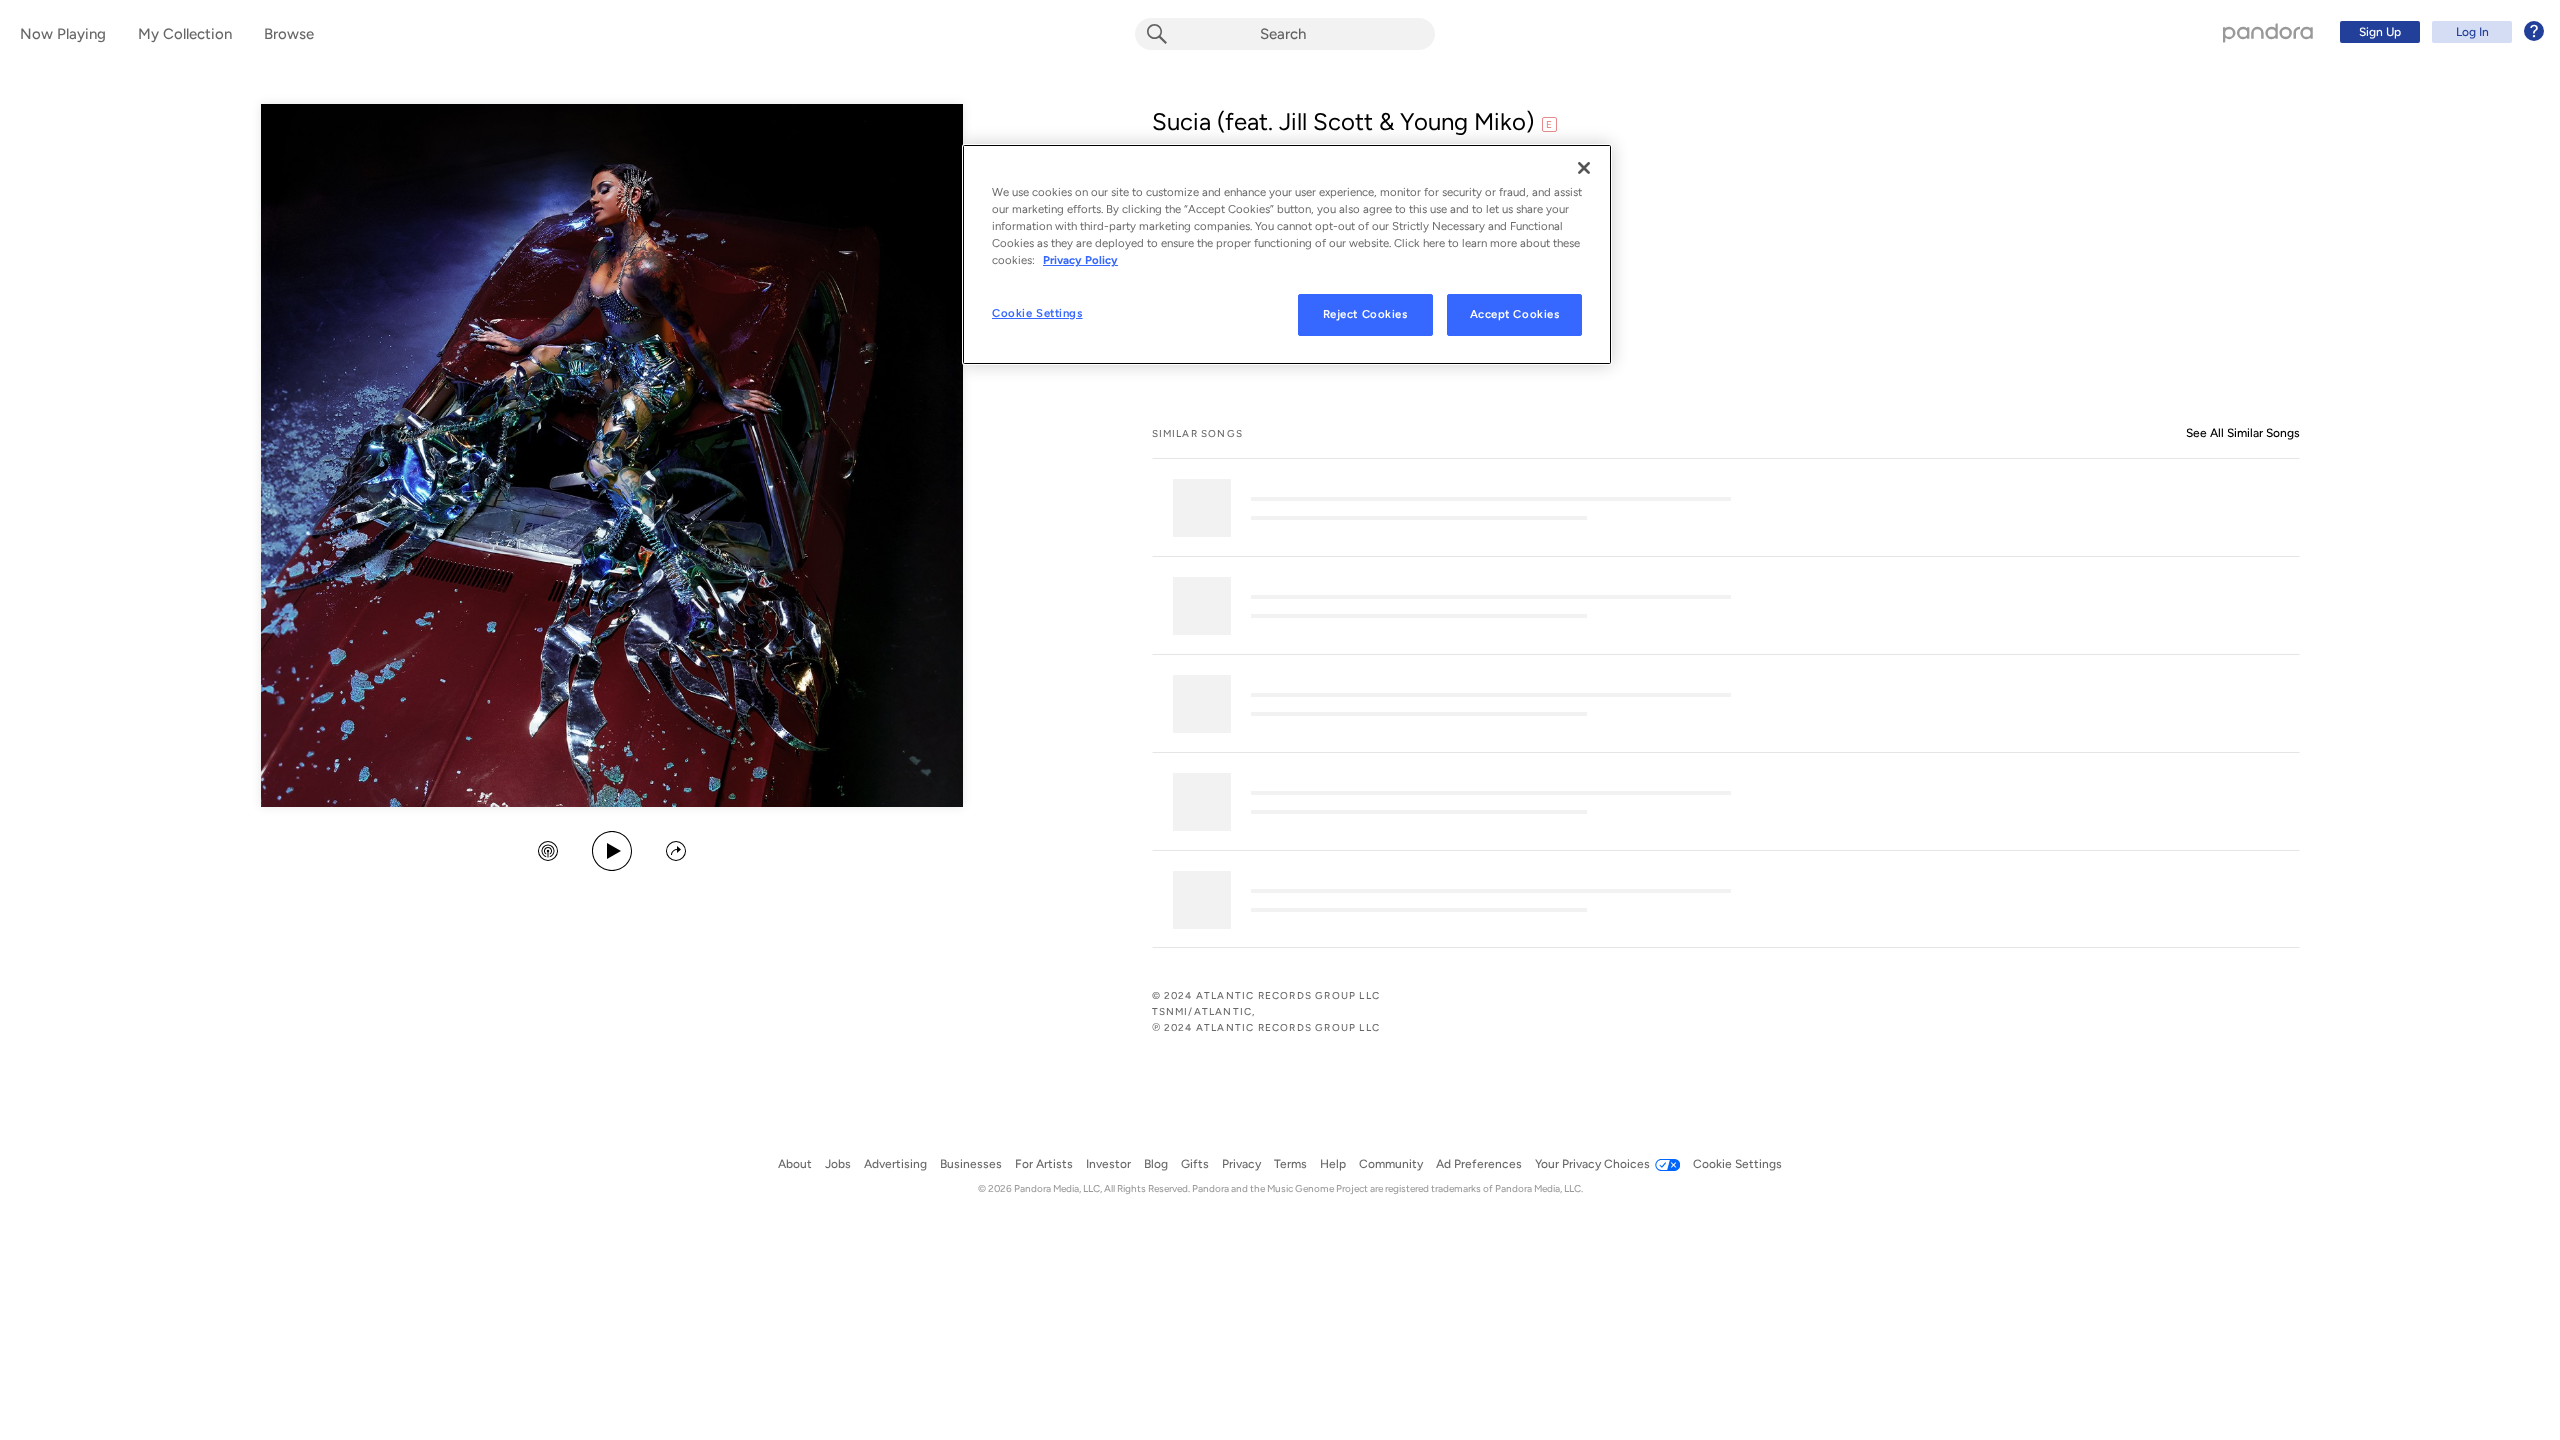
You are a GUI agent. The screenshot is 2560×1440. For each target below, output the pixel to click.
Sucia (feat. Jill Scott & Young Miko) (1343, 121)
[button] (548, 853)
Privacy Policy (1080, 260)
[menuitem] (2439, 32)
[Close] (1584, 168)
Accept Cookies (1515, 314)
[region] (1287, 254)
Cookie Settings (1037, 313)
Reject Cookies (1365, 314)
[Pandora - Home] (2268, 32)
